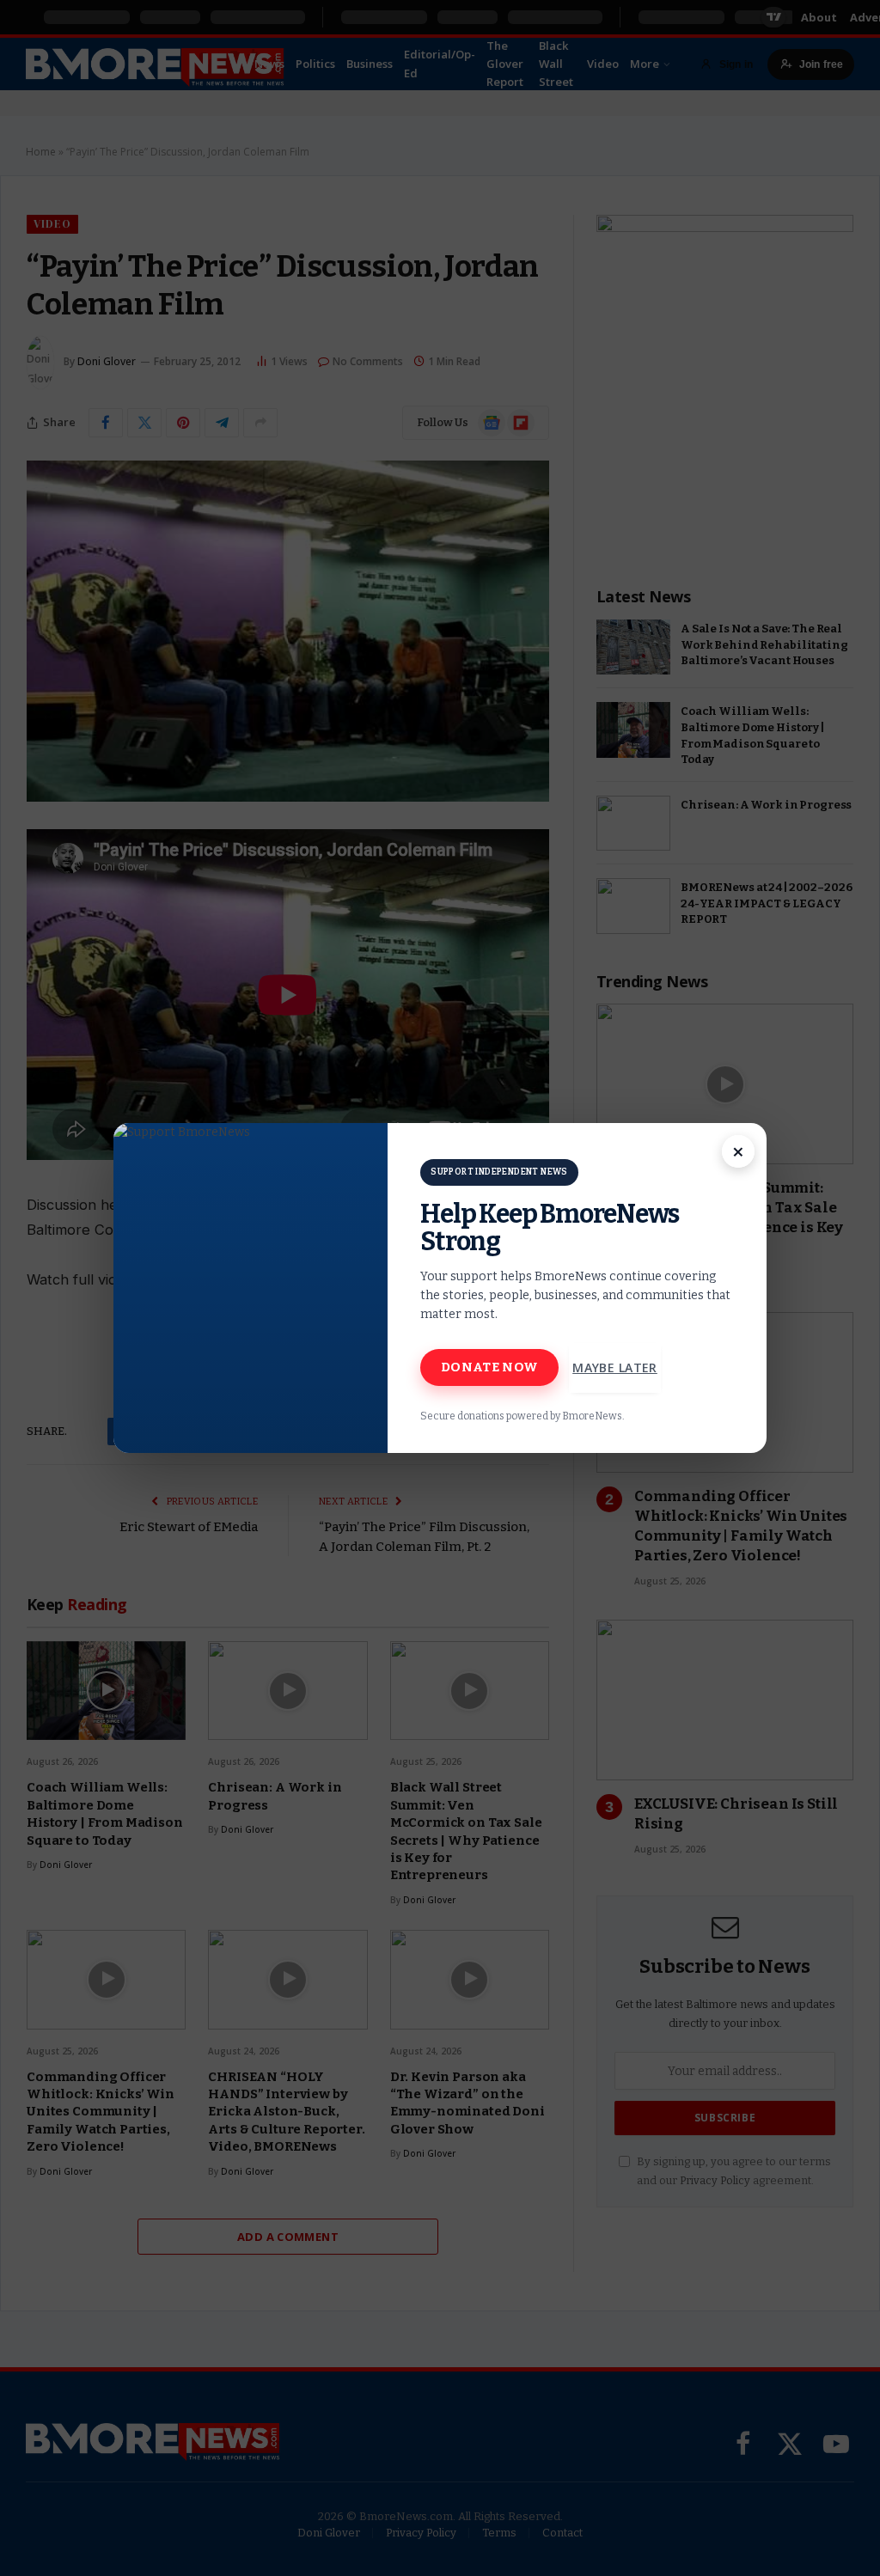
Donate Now (489, 1367)
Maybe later (615, 1367)
